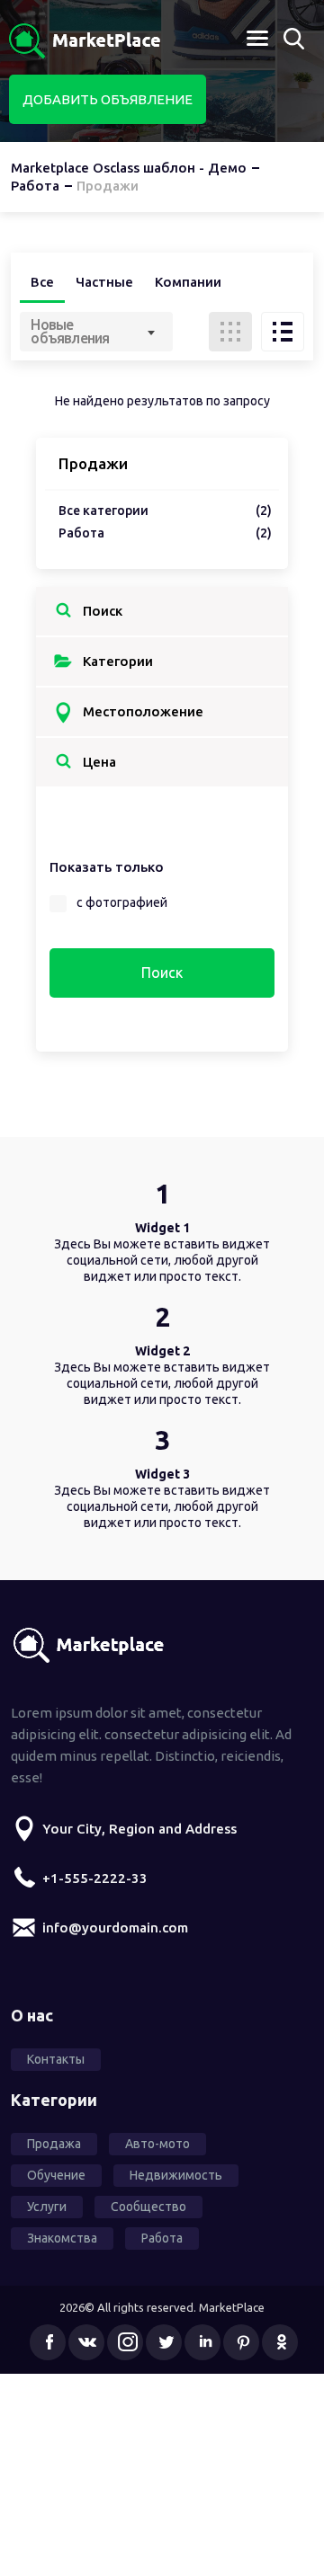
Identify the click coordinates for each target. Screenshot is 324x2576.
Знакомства (62, 2238)
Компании (188, 282)
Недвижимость (176, 2175)
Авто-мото (157, 2144)
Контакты (56, 2059)
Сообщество (148, 2207)
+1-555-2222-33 (95, 1878)
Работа (165, 533)
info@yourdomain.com (115, 1928)
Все (42, 282)
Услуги (47, 2207)
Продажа (54, 2144)
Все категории (165, 511)
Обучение (56, 2175)
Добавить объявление (108, 99)
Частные (104, 282)
